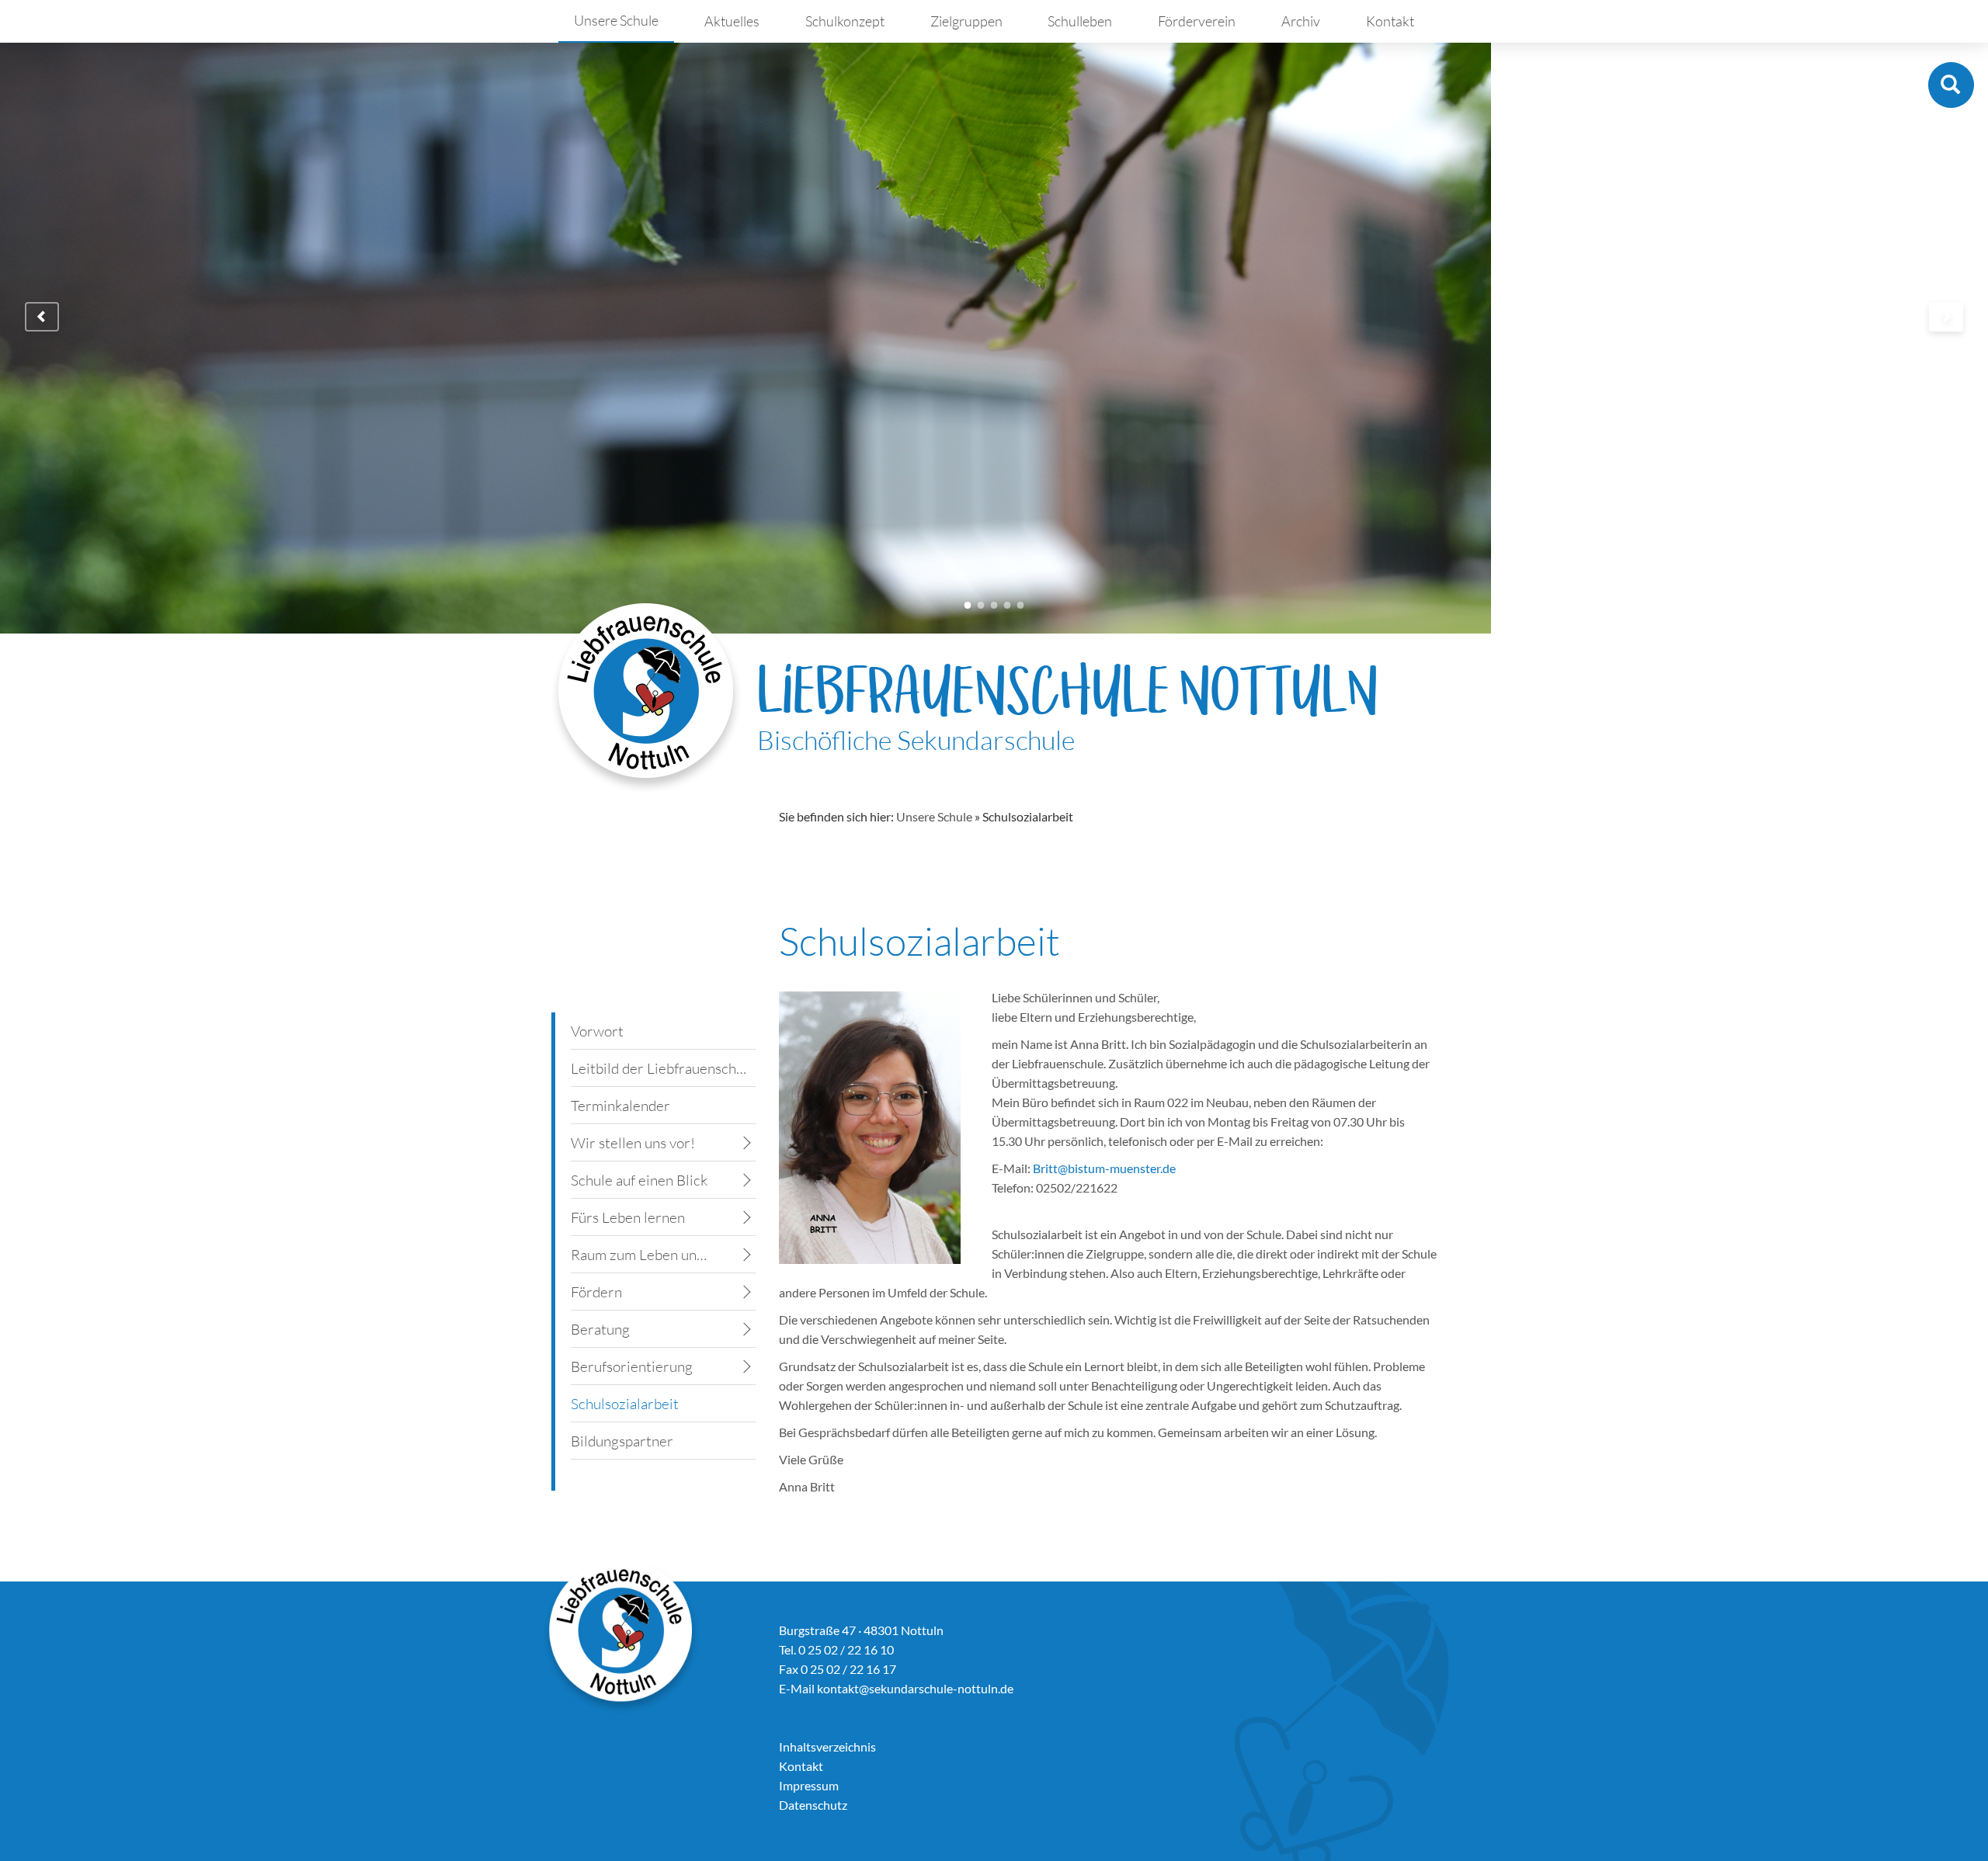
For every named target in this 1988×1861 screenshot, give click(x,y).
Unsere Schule (616, 20)
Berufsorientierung (632, 1366)
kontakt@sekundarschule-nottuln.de (915, 1688)
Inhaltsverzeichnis (827, 1746)
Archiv (1301, 21)
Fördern (596, 1292)
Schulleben (1080, 21)
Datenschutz (813, 1805)
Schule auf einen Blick (639, 1180)
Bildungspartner (622, 1441)
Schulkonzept (845, 21)
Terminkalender (620, 1106)
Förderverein (1197, 21)
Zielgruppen (966, 21)
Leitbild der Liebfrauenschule (663, 1068)
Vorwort (597, 1031)
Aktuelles (732, 21)
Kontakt (1390, 21)
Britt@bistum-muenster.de (1104, 1168)
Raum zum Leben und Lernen (644, 1255)
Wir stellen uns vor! (633, 1143)
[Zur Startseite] (646, 698)
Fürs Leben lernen (628, 1217)
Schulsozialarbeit (625, 1404)
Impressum (809, 1785)
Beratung (600, 1329)
